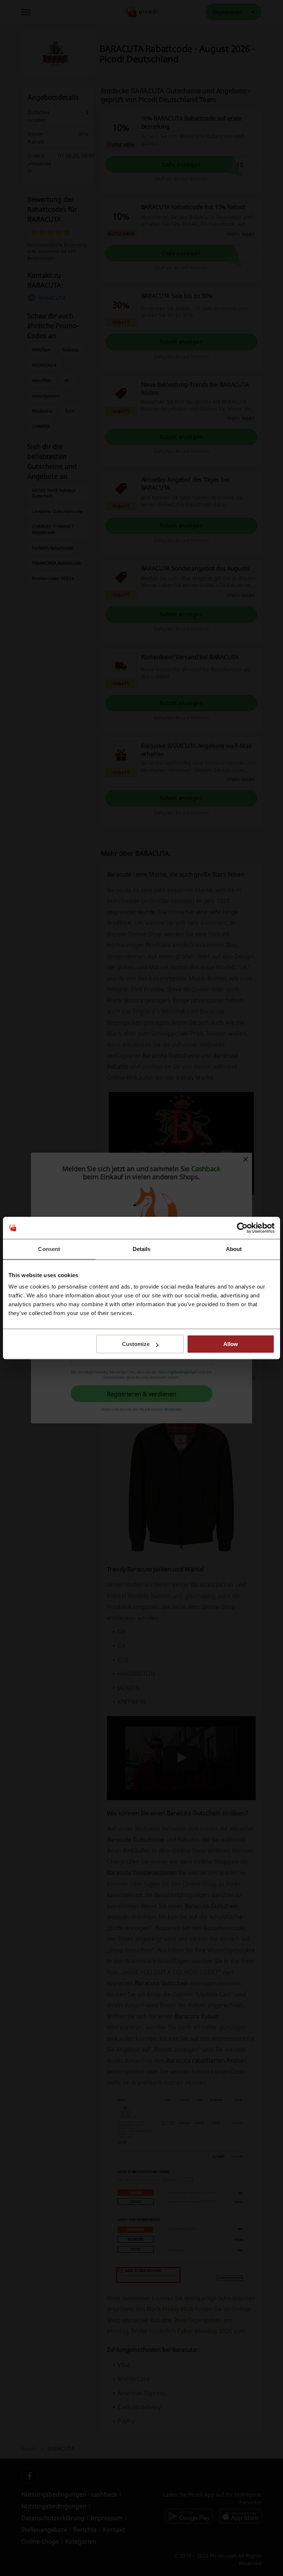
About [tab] (234, 1249)
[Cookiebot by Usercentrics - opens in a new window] (242, 1228)
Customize (136, 1344)
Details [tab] (142, 1249)
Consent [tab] (49, 1249)
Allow (231, 1344)
